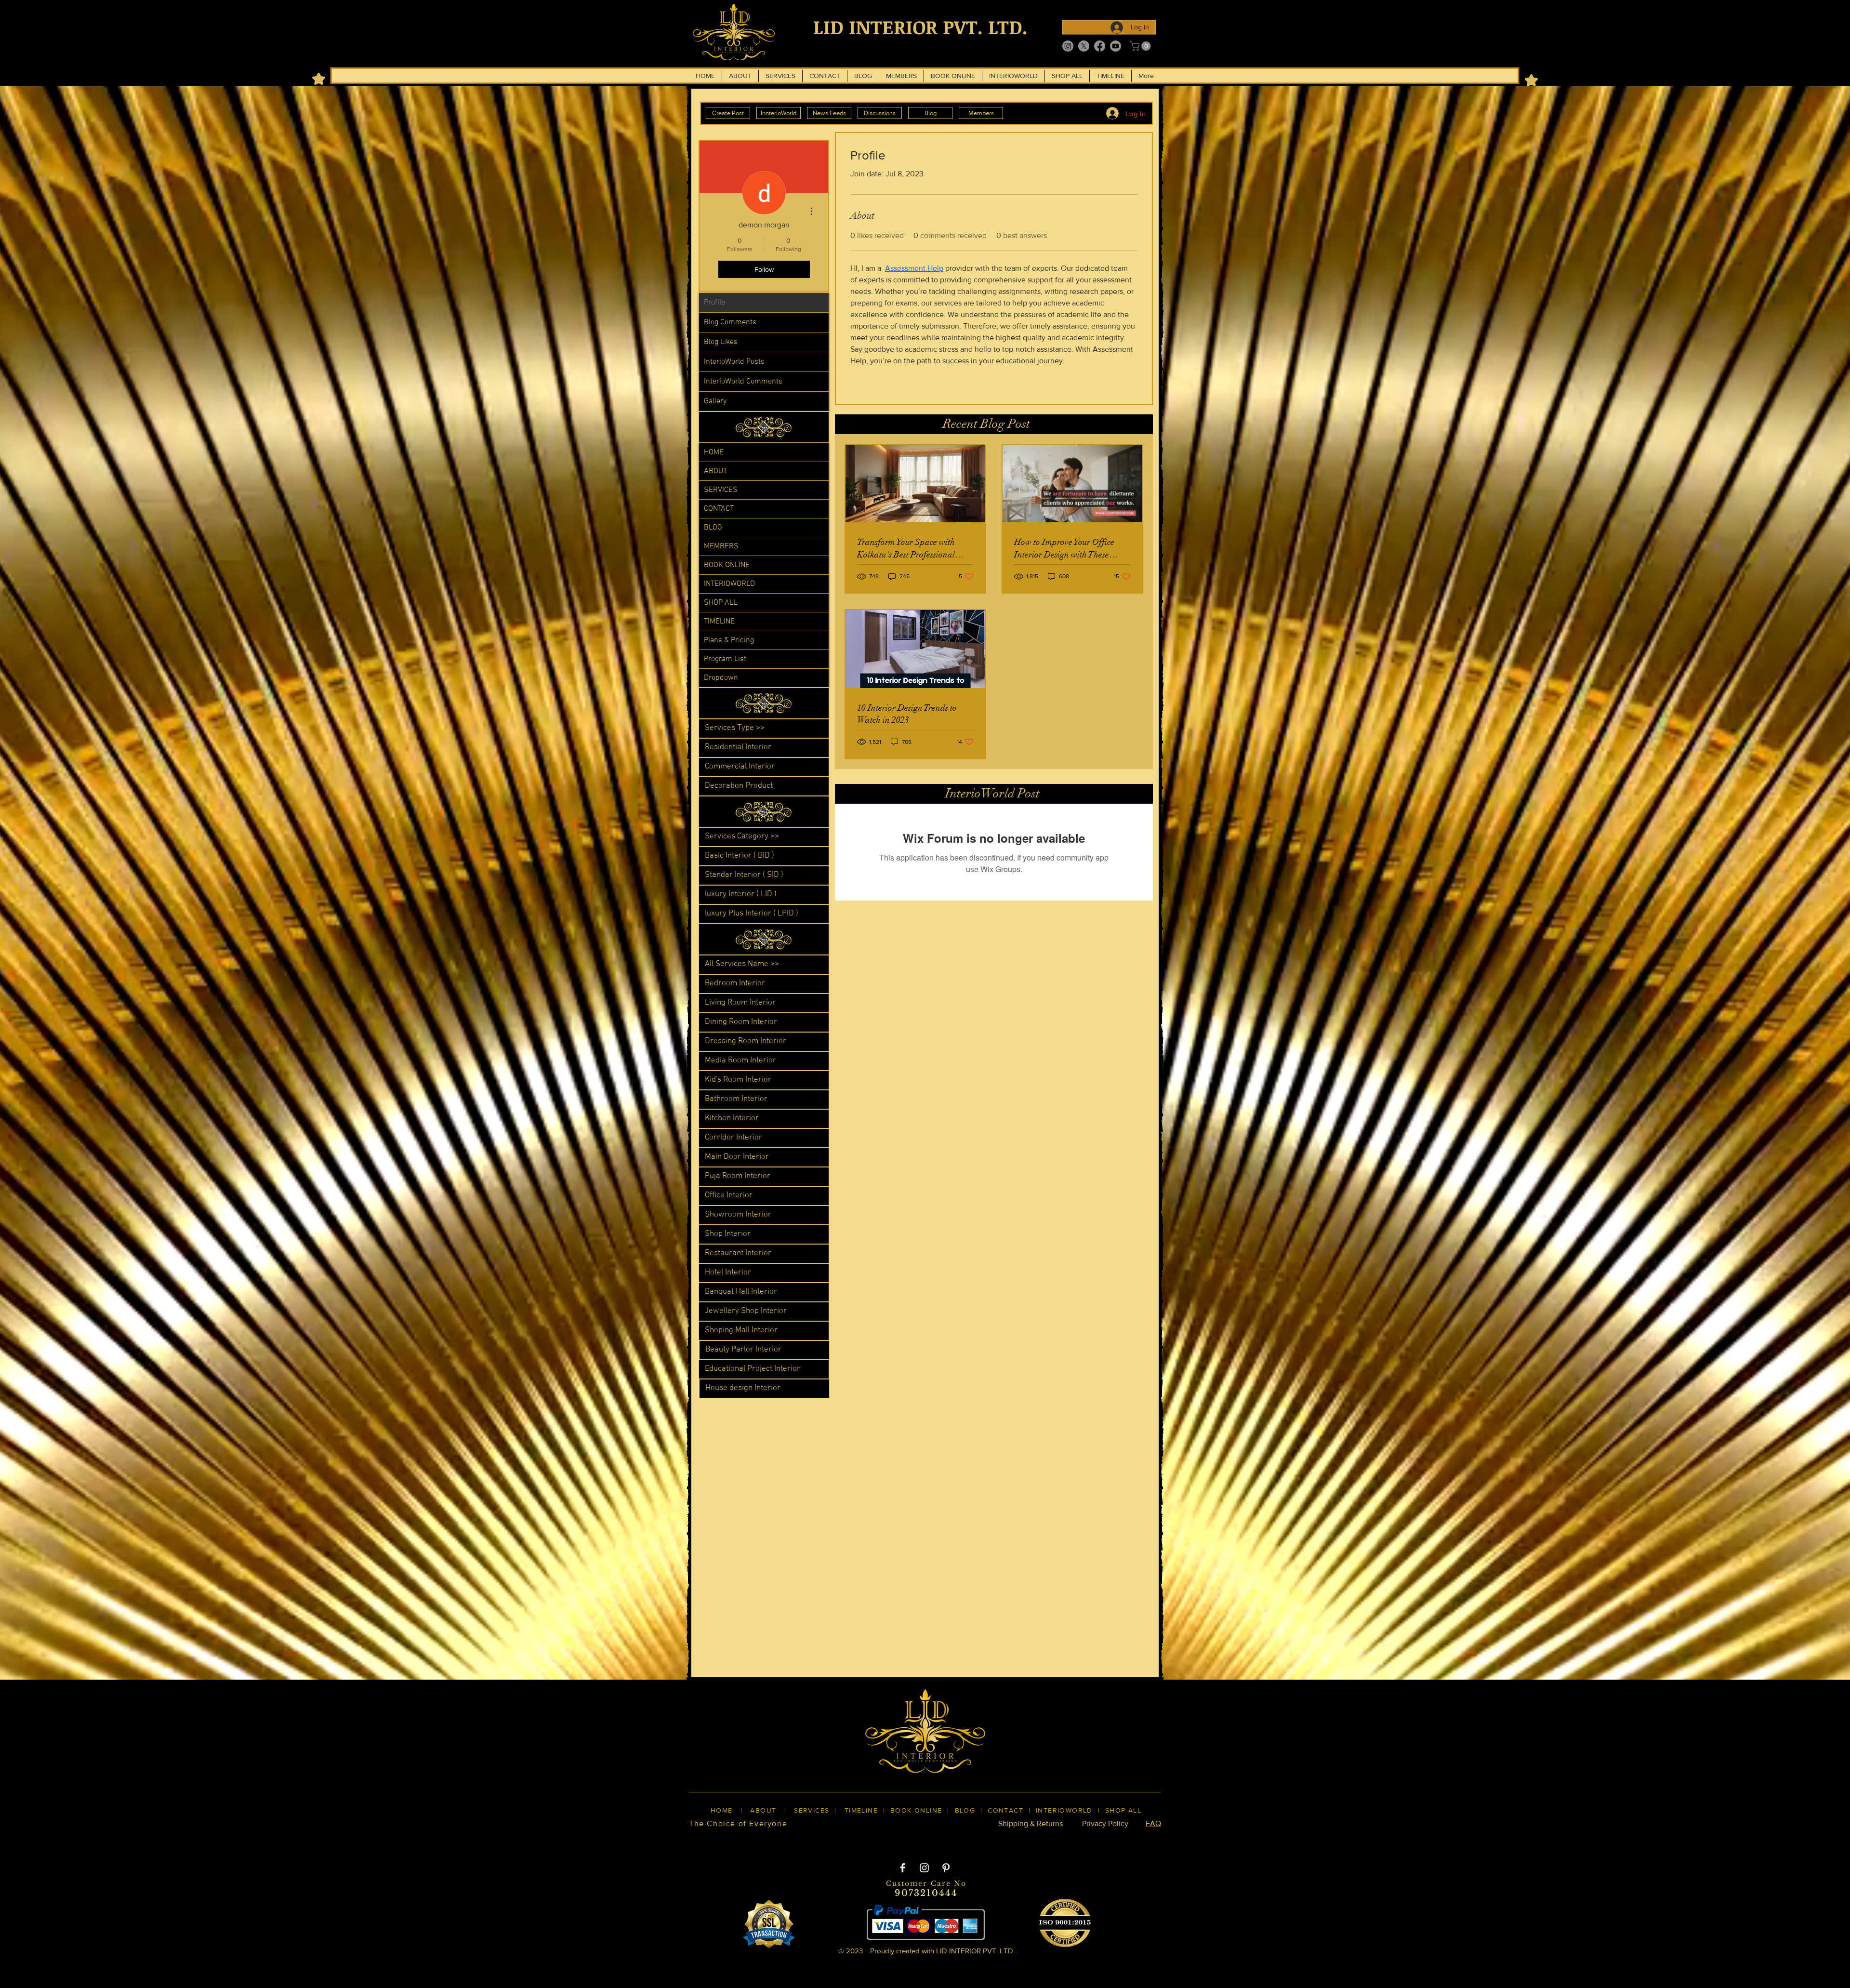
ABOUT (715, 471)
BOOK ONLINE (727, 565)
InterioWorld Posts (734, 362)
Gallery (715, 401)
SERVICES (721, 490)
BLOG (713, 528)
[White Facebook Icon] (903, 1868)
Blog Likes (721, 342)
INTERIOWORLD (729, 584)
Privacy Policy (1105, 1823)
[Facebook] (1100, 46)
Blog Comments (730, 322)
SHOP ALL (720, 603)
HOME (714, 452)
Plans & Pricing (729, 640)
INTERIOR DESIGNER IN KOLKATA (1059, 1840)
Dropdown (721, 678)
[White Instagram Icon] (924, 1868)
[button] (1142, 46)
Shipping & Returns (1031, 1823)
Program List (725, 659)
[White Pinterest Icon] (946, 1868)
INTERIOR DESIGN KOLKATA (781, 1840)
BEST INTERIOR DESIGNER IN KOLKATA (915, 1840)
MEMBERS (721, 546)
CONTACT (719, 509)
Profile (714, 303)
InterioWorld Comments (743, 382)
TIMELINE (719, 622)
